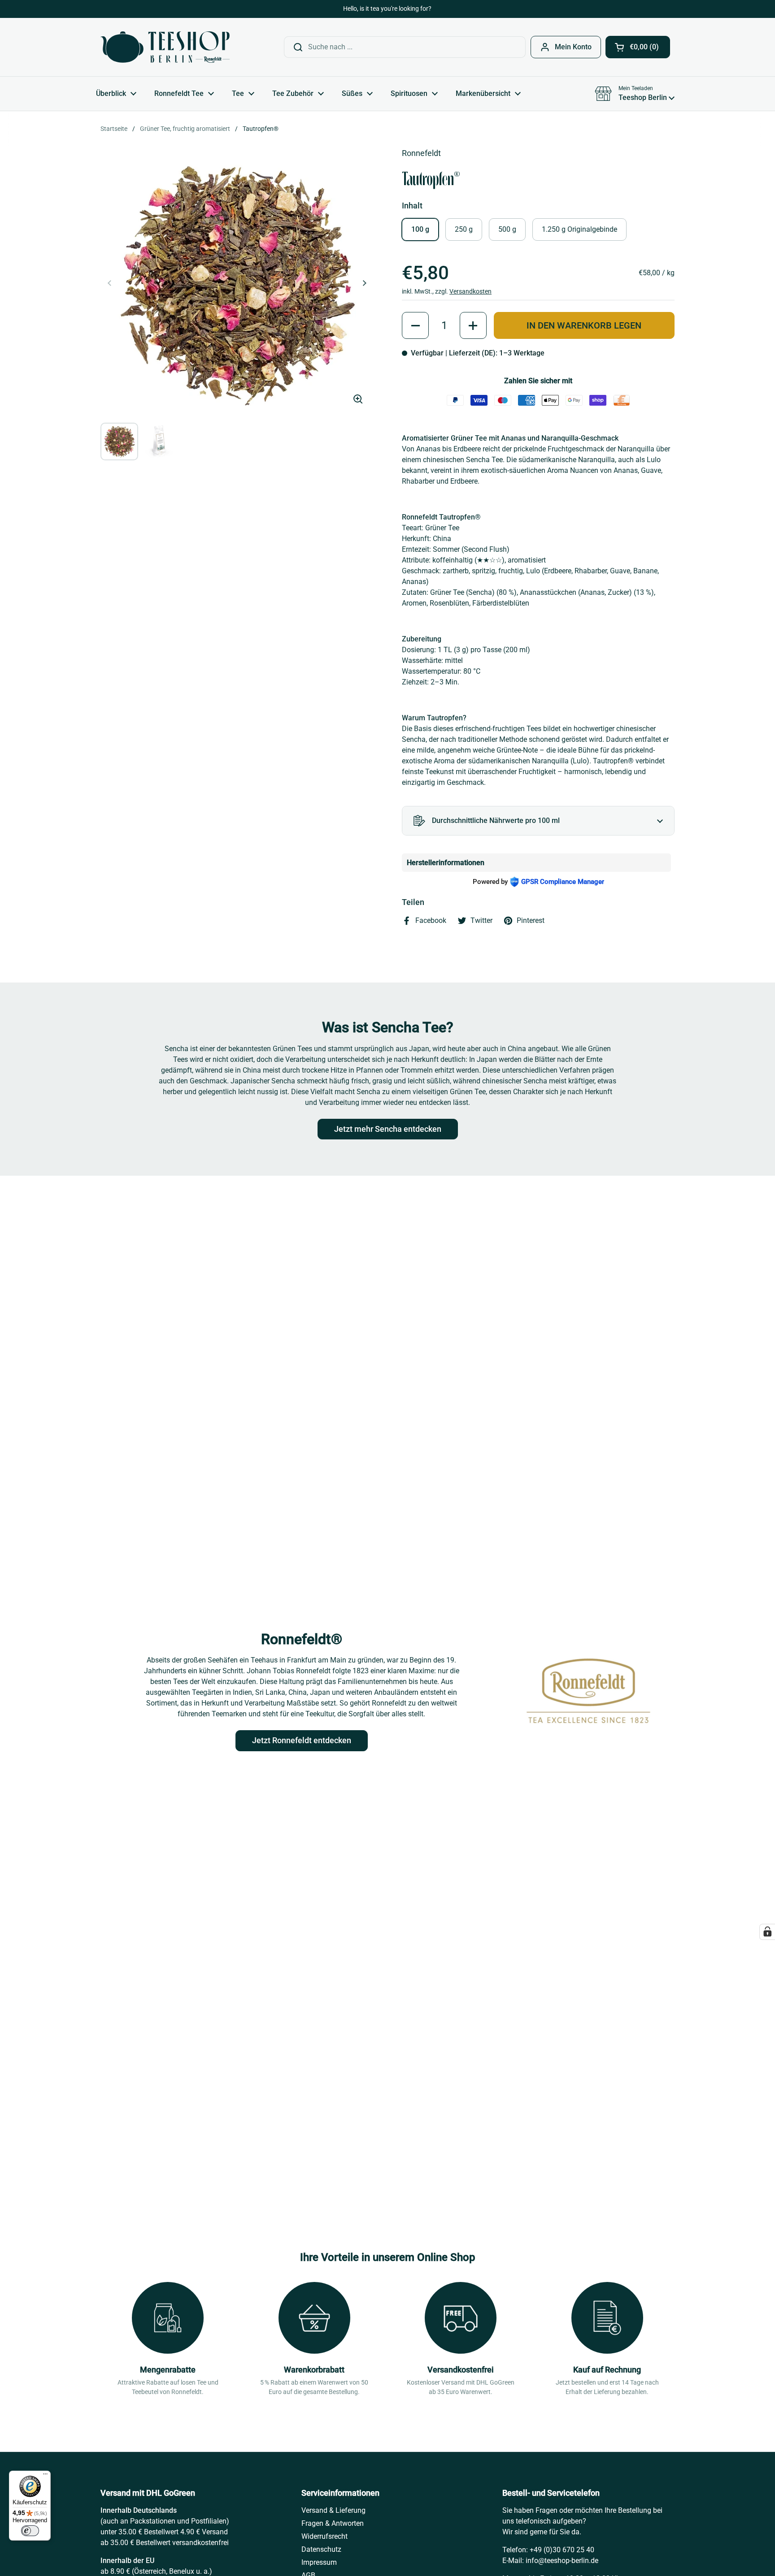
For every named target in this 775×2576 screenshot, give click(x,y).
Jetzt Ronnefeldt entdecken (302, 1740)
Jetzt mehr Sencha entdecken (388, 1129)
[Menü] (45, 2476)
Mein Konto (573, 47)
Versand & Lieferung (333, 2510)
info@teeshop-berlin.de (562, 2561)
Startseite (114, 129)
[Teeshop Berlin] (165, 47)
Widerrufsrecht (324, 2536)
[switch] (30, 2531)
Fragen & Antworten (333, 2523)
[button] (638, 47)
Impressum (319, 2562)
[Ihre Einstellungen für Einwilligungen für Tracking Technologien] (767, 1932)
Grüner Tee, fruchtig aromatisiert (185, 129)
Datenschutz (321, 2549)
